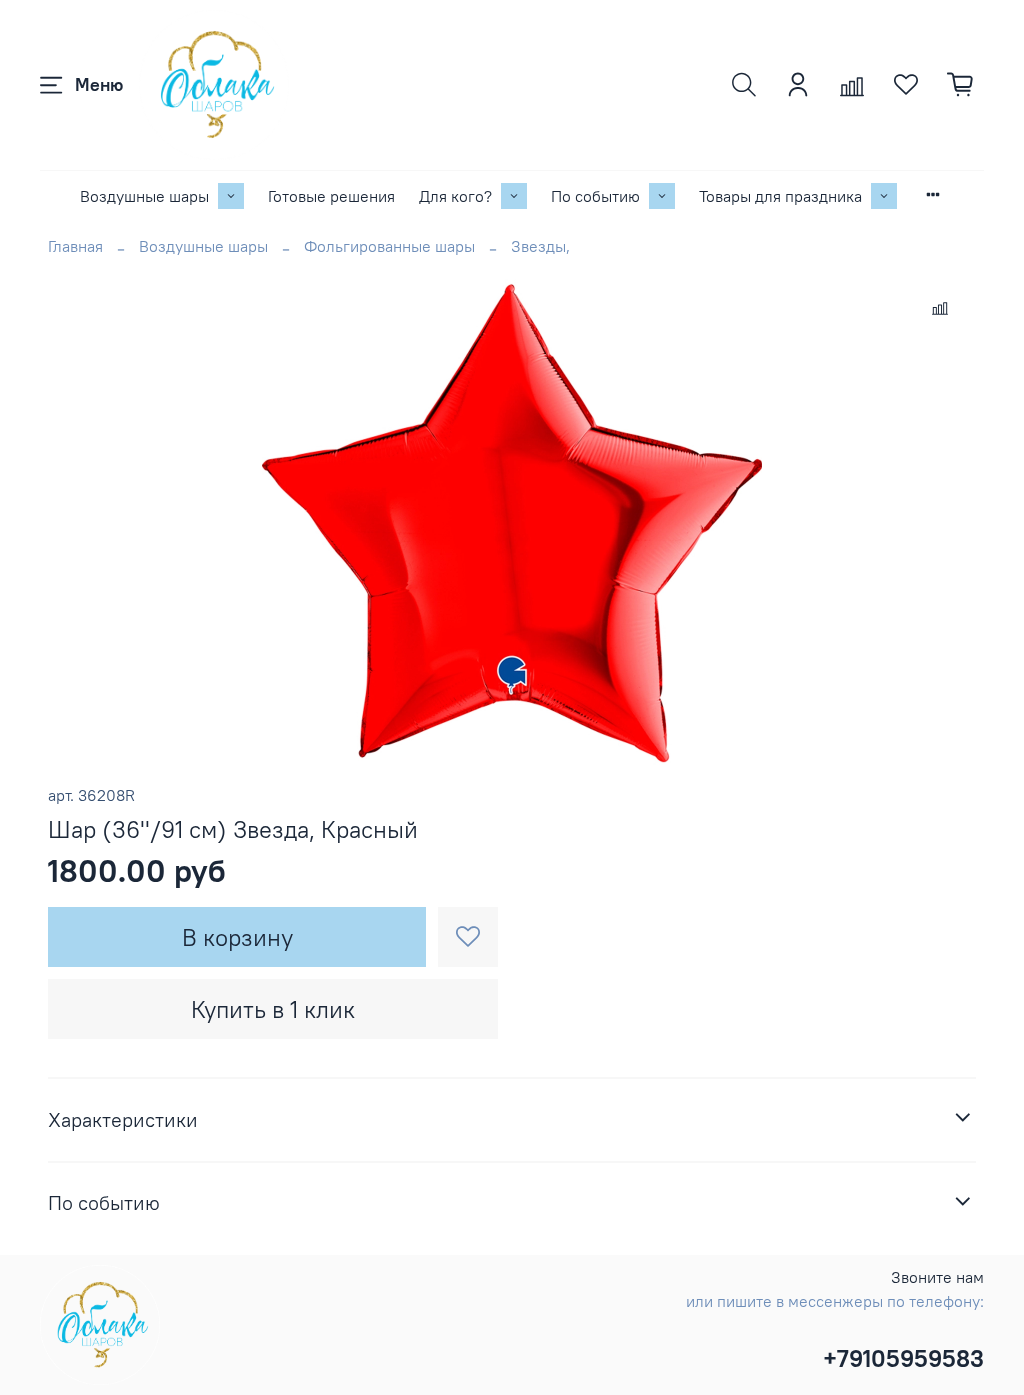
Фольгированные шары (389, 246)
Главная (75, 246)
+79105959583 (903, 1358)
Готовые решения (331, 196)
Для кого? (455, 196)
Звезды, (540, 246)
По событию (595, 196)
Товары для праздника (780, 196)
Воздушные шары (144, 196)
